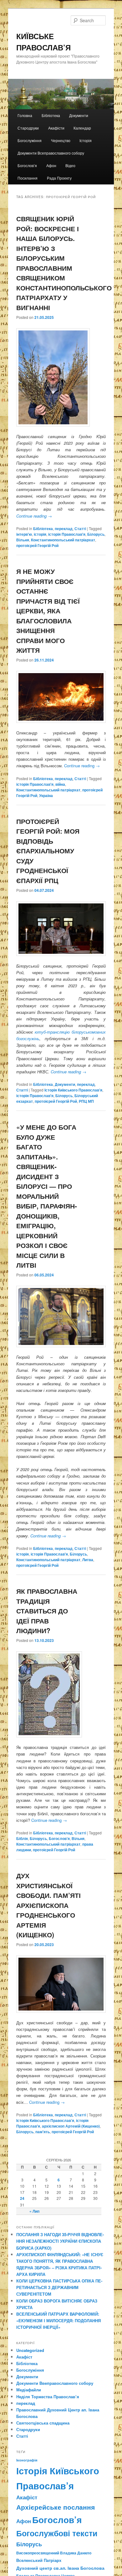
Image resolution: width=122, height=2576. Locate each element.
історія (40, 534)
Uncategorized (30, 2350)
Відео (70, 165)
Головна (25, 115)
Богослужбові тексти (57, 2533)
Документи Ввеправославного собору (55, 2383)
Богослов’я (27, 165)
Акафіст (24, 2357)
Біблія (22, 1838)
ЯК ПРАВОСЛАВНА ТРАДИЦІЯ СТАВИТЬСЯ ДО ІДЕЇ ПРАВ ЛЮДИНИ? (47, 1611)
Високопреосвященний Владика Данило (54, 2553)
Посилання (28, 178)
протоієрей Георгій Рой (37, 545)
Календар (82, 128)
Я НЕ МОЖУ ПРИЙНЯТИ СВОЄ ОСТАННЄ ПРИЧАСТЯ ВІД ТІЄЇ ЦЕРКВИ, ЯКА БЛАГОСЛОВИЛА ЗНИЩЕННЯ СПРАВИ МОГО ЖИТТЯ (48, 611)
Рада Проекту (59, 178)
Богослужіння (30, 140)
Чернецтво (61, 140)
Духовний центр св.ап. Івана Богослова (60, 2568)
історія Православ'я (67, 534)
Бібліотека (51, 115)
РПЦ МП (86, 1101)
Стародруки (28, 128)
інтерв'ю (24, 534)
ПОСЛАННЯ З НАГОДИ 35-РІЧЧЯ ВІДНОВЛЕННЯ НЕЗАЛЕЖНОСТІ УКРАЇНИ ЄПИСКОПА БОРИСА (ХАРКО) (60, 2241)
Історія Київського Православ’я (73, 1090)
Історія (86, 140)
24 (22, 2198)
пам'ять (43, 2132)
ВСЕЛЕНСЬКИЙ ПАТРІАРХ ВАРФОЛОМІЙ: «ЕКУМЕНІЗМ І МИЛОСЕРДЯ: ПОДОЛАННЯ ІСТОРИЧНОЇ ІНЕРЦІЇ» (58, 2320)
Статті (80, 529)
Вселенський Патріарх (39, 2560)
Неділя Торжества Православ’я (48, 2397)
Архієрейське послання (56, 2507)
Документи (79, 115)
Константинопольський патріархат (63, 540)
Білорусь (96, 534)
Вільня (23, 540)
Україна (46, 795)
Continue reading (34, 516)
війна (60, 784)
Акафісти (56, 128)
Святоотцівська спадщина (43, 2423)
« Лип (34, 2211)
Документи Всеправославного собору (51, 153)
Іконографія (27, 2460)
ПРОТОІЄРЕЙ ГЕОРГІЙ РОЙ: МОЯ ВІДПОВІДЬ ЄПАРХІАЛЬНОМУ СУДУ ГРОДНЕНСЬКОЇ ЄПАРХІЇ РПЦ (48, 851)
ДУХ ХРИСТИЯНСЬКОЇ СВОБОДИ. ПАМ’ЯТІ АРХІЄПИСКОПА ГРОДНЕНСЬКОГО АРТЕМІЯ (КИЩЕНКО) (48, 1905)
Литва (88, 1560)
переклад (64, 529)
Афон (51, 165)
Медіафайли (29, 2390)
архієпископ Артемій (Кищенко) (71, 2126)
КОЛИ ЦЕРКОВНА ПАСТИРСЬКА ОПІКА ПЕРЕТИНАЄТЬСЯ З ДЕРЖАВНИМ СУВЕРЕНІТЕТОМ (59, 2287)
